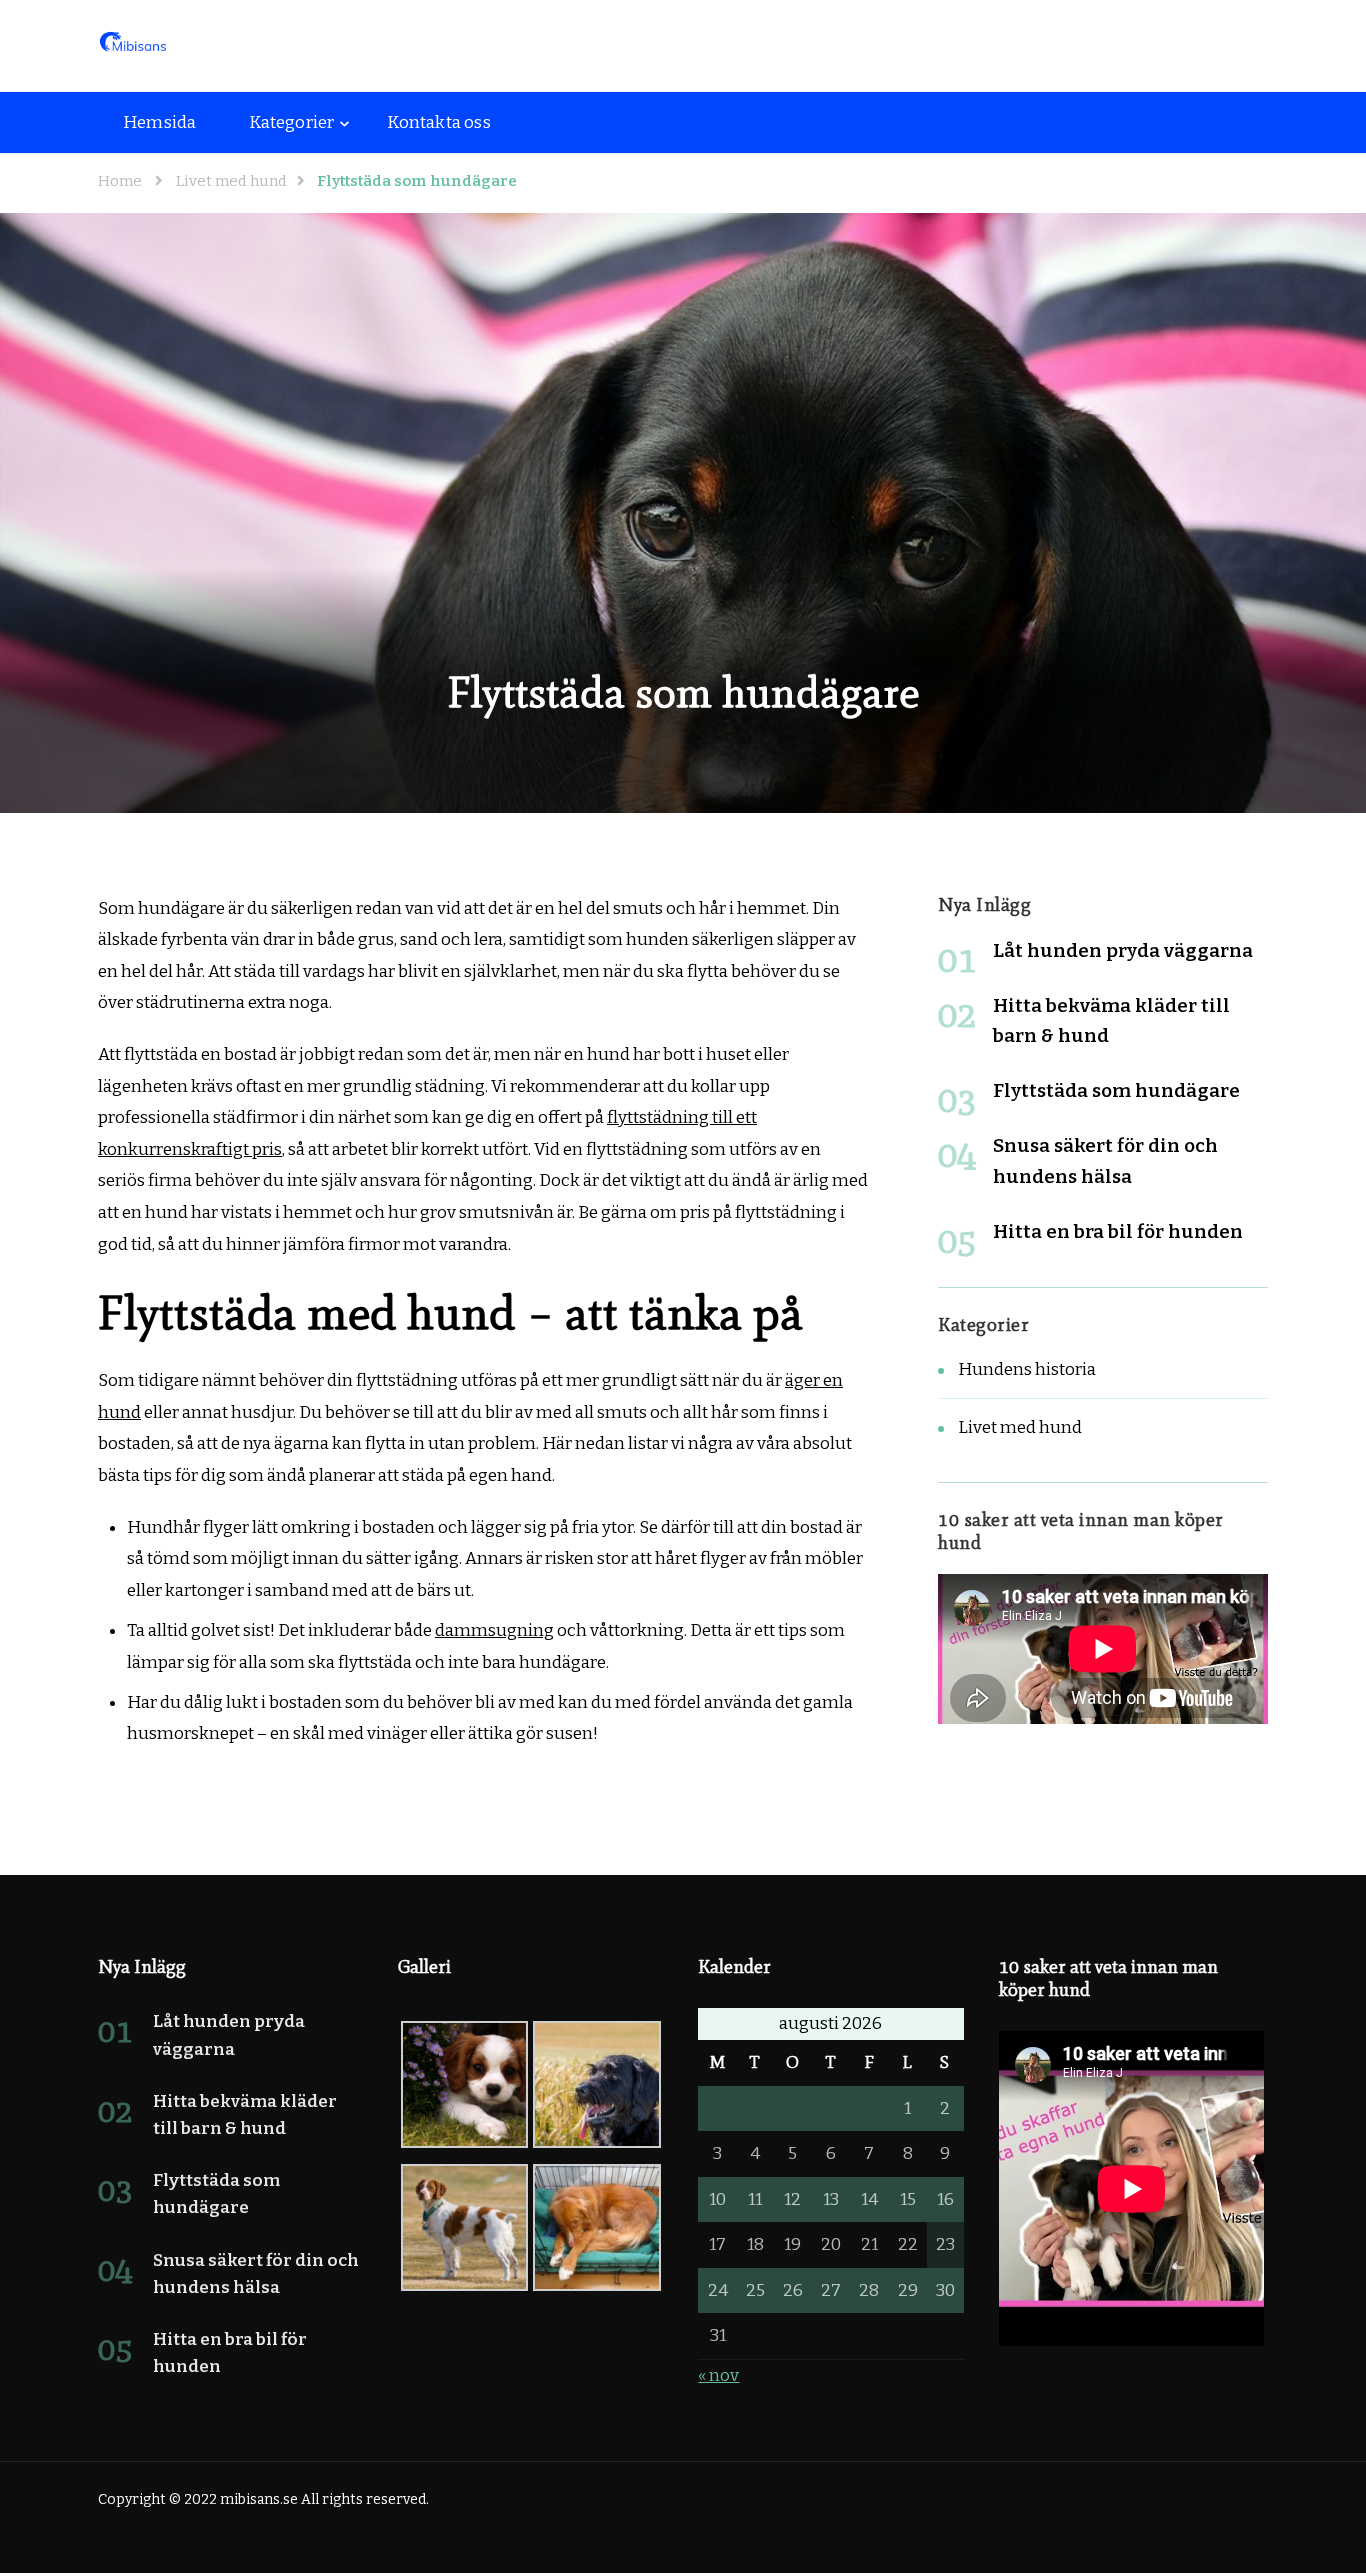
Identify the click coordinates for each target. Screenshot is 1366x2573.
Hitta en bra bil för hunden (1118, 1231)
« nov (718, 2375)
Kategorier (291, 122)
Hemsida (159, 122)
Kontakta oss (438, 122)
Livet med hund (1020, 1427)
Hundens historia (1027, 1369)
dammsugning (494, 1630)
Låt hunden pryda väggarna (1123, 950)
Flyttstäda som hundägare (1116, 1090)
